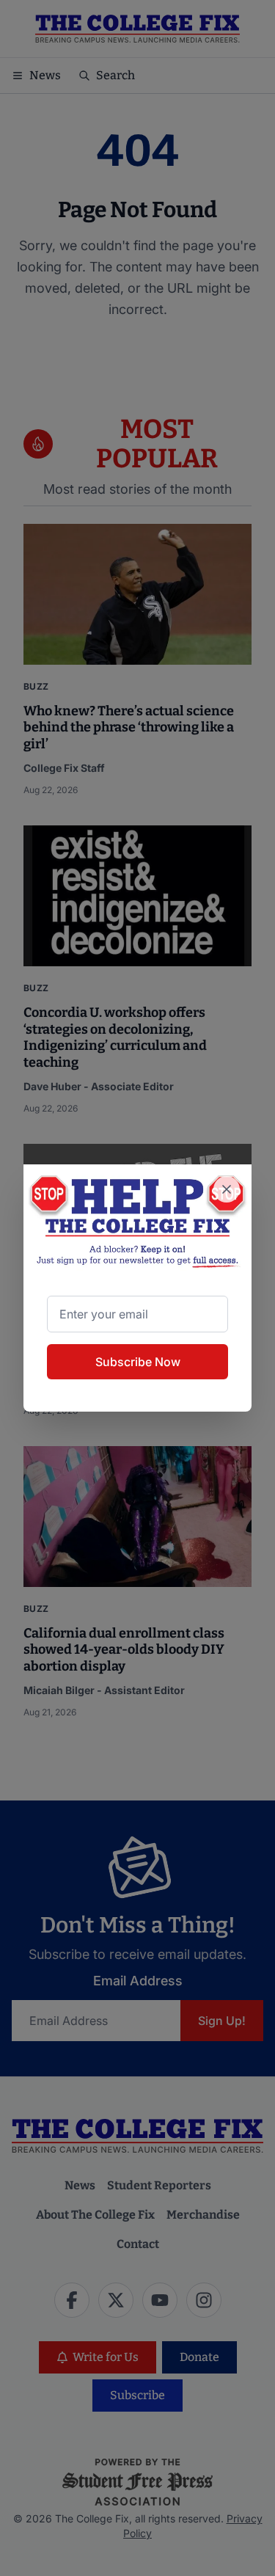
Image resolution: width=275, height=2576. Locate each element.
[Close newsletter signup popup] (227, 1189)
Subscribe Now (138, 1362)
